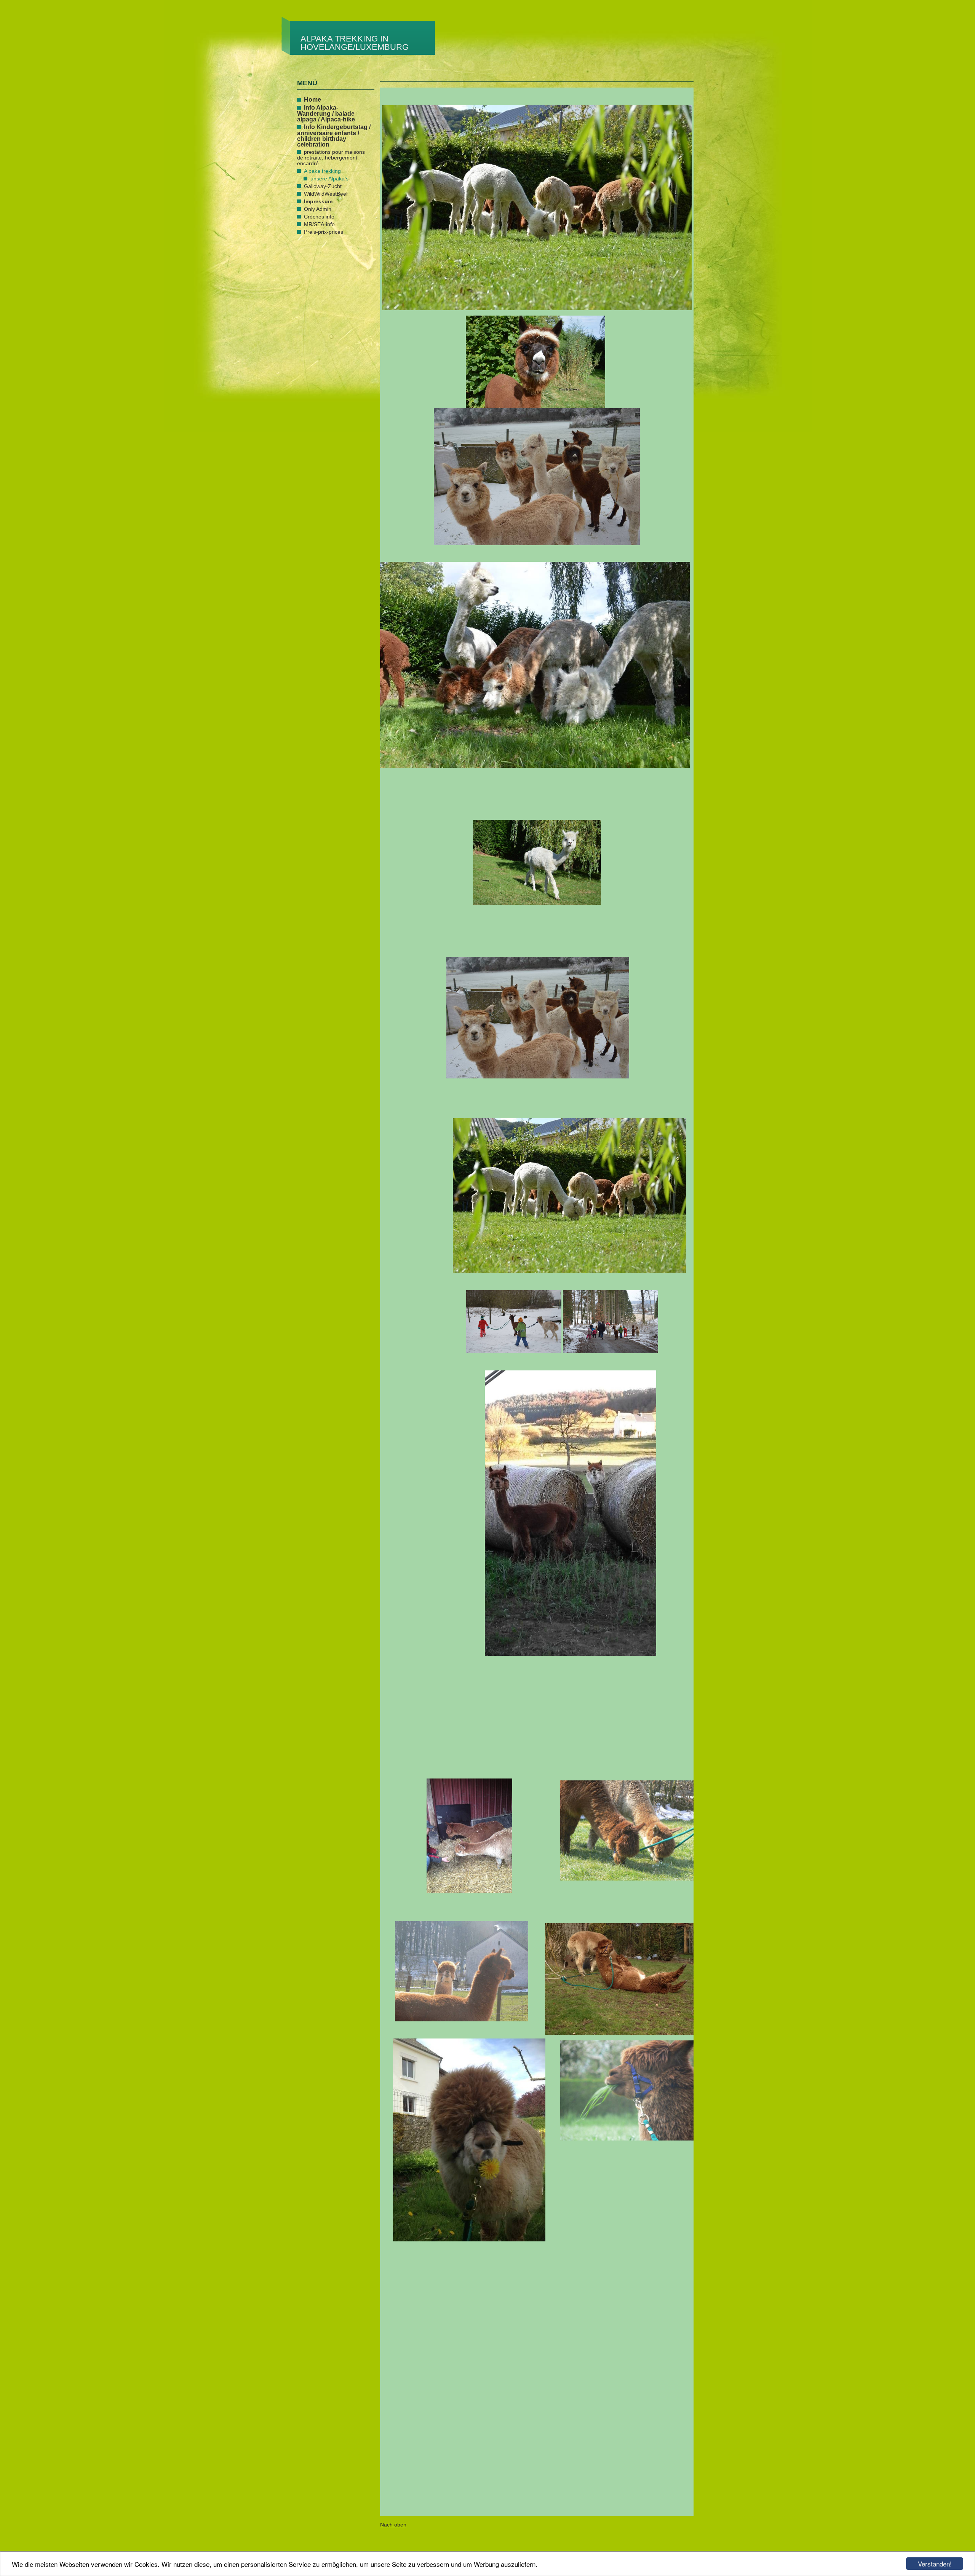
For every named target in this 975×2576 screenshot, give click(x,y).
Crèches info (319, 217)
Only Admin (318, 209)
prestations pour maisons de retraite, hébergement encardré (331, 158)
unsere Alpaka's (329, 179)
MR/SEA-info (319, 224)
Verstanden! (935, 2564)
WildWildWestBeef (326, 194)
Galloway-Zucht (323, 186)
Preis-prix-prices (324, 232)
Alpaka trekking (322, 171)
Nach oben (393, 2525)
